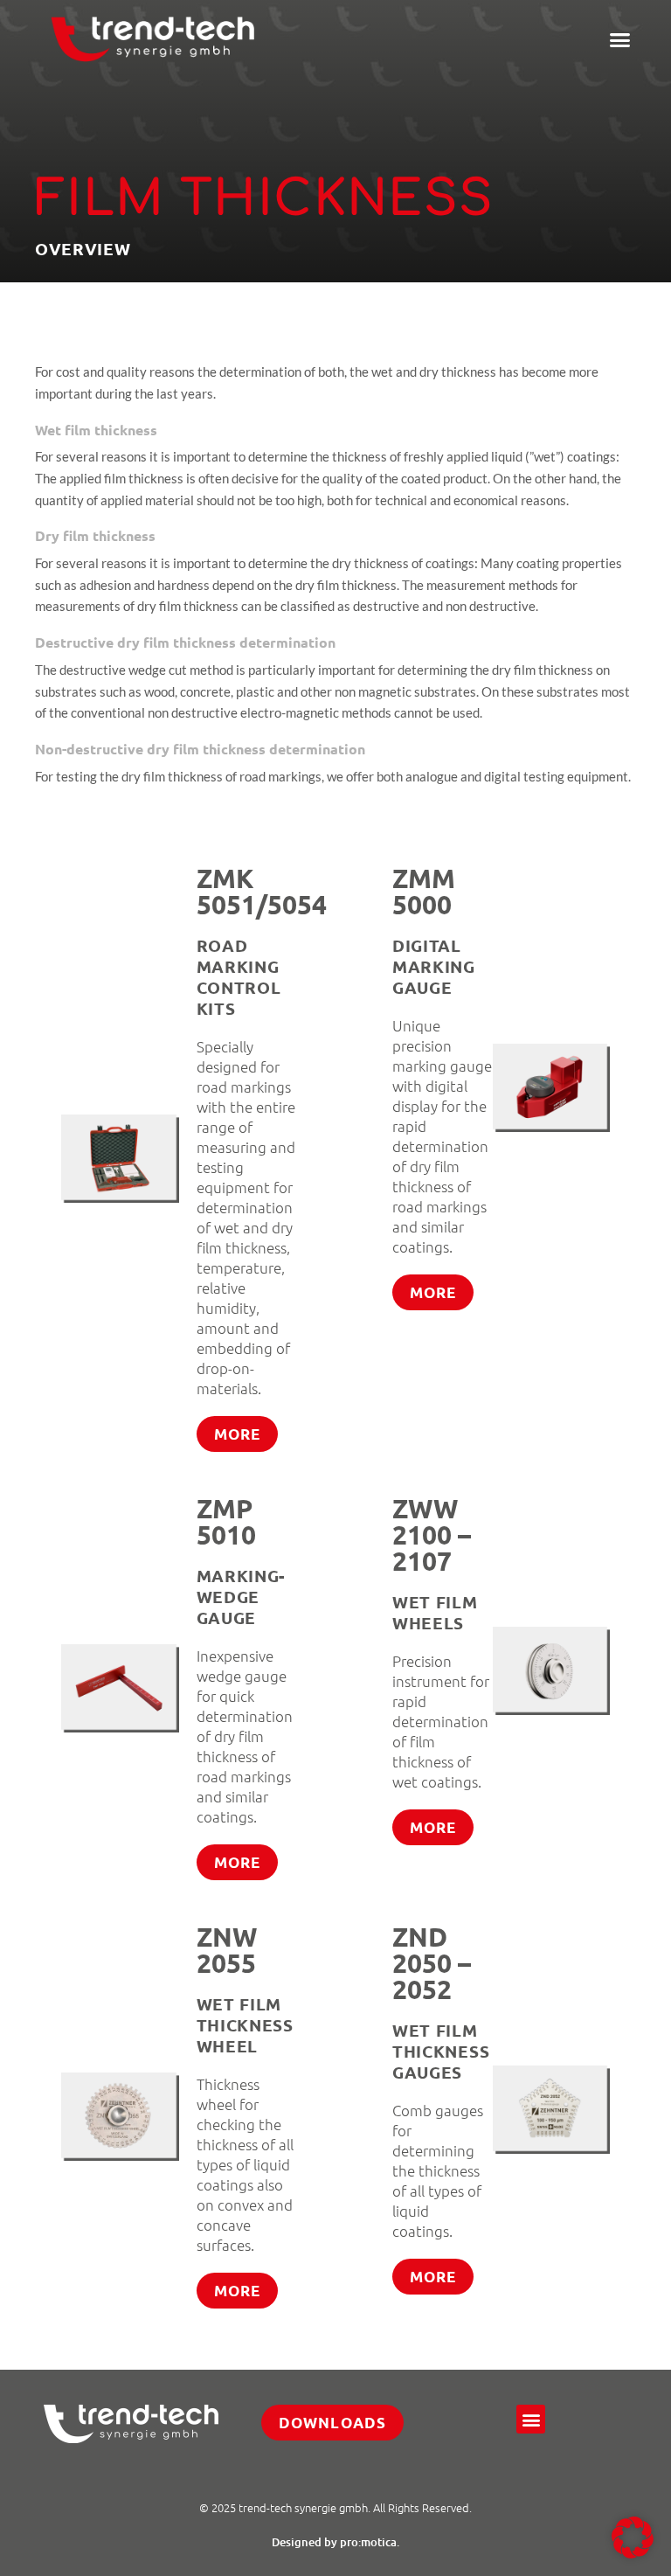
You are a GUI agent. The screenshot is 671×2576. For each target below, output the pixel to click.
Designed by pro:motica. (335, 2542)
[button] (619, 39)
